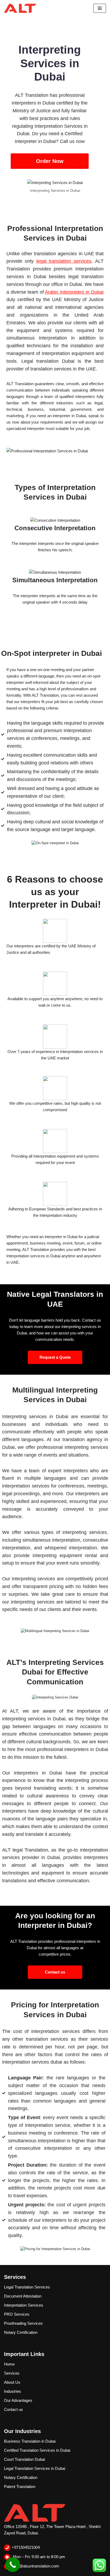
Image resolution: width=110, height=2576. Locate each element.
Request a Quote (55, 1357)
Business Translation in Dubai (30, 2441)
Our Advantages (18, 2400)
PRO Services (17, 2314)
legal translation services (64, 261)
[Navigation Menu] (100, 8)
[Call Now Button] (13, 2565)
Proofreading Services (23, 2323)
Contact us (55, 1972)
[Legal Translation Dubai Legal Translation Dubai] (20, 8)
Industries (13, 2391)
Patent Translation (20, 2487)
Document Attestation (23, 2296)
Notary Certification (21, 2332)
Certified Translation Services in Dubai (37, 2450)
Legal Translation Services (27, 2287)
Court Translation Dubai (24, 2459)
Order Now (50, 161)
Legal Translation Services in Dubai (35, 2468)
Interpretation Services (24, 2305)
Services (12, 2373)
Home (9, 2364)
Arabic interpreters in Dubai (74, 292)
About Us (12, 2382)
